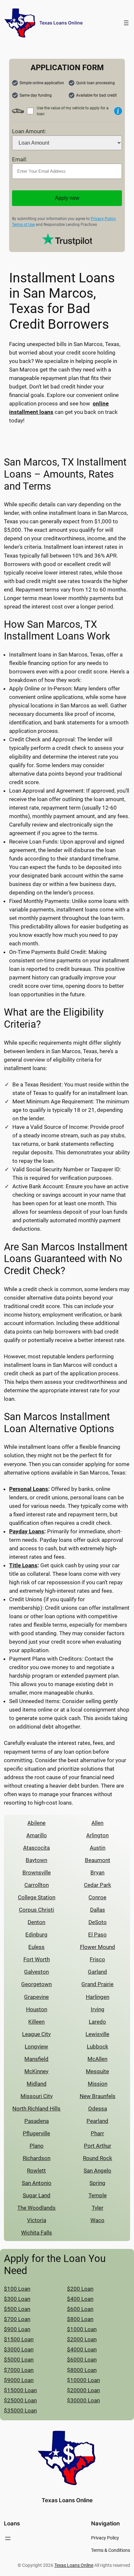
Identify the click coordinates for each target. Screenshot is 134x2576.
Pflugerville (36, 2133)
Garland (97, 1972)
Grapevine (36, 1997)
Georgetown (36, 1984)
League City (36, 2034)
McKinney (36, 2071)
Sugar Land (37, 2195)
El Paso (97, 1935)
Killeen (36, 2022)
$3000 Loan (19, 2349)
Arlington (97, 1835)
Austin (98, 1848)
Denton (36, 1922)
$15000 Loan (20, 2390)
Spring (97, 2183)
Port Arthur (98, 2146)
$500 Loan (17, 2309)
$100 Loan (17, 2289)
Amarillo (37, 1835)
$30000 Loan (83, 2400)
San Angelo (97, 2171)
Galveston (36, 1972)
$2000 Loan (82, 2339)
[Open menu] (126, 23)
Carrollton (37, 1885)
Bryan (97, 1873)
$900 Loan (17, 2329)
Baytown (36, 1860)
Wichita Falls (37, 2233)
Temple (98, 2195)
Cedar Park (98, 1885)
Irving (98, 2009)
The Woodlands (36, 2208)
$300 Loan (17, 2299)
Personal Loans (29, 1489)
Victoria (37, 2220)
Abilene (36, 1823)
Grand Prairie (97, 1984)
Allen (97, 1823)
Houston (37, 2009)
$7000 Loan (19, 2370)
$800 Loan (80, 2319)
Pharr (97, 2133)
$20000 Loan (83, 2390)
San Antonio (37, 2183)
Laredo (97, 2022)
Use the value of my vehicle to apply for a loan (73, 111)
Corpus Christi (36, 1910)
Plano (37, 2146)
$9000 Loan (19, 2380)
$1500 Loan (19, 2339)
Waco (97, 2220)
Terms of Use (23, 225)
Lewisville (97, 2034)
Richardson (37, 2158)
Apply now (67, 198)
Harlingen (98, 1997)
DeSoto (98, 1922)
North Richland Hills (36, 2109)
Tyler (98, 2208)
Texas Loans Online (61, 23)
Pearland (97, 2121)
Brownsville (37, 1873)
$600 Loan (80, 2309)
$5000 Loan (19, 2360)
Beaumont (98, 1860)
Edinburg (36, 1935)
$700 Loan (17, 2319)
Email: (20, 159)
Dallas (98, 1910)
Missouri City (37, 2096)
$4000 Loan (82, 2349)
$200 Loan (80, 2289)
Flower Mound (98, 1947)
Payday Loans (27, 1531)
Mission (98, 2084)
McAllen (97, 2059)
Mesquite (97, 2071)
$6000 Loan (82, 2360)
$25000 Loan (20, 2400)
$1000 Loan (82, 2329)
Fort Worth (37, 1959)
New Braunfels (98, 2096)
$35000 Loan (20, 2410)
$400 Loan (80, 2299)
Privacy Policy (103, 219)
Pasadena (37, 2121)
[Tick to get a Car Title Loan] (118, 111)
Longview (36, 2047)
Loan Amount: (29, 131)
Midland (37, 2084)
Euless (36, 1947)
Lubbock (98, 2047)
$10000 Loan (83, 2380)
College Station (37, 1897)
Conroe (97, 1897)
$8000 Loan (82, 2370)
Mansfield (36, 2059)
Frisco (97, 1959)
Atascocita (36, 1848)
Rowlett (36, 2171)
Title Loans (23, 1565)
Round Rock (98, 2158)
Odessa (98, 2109)
